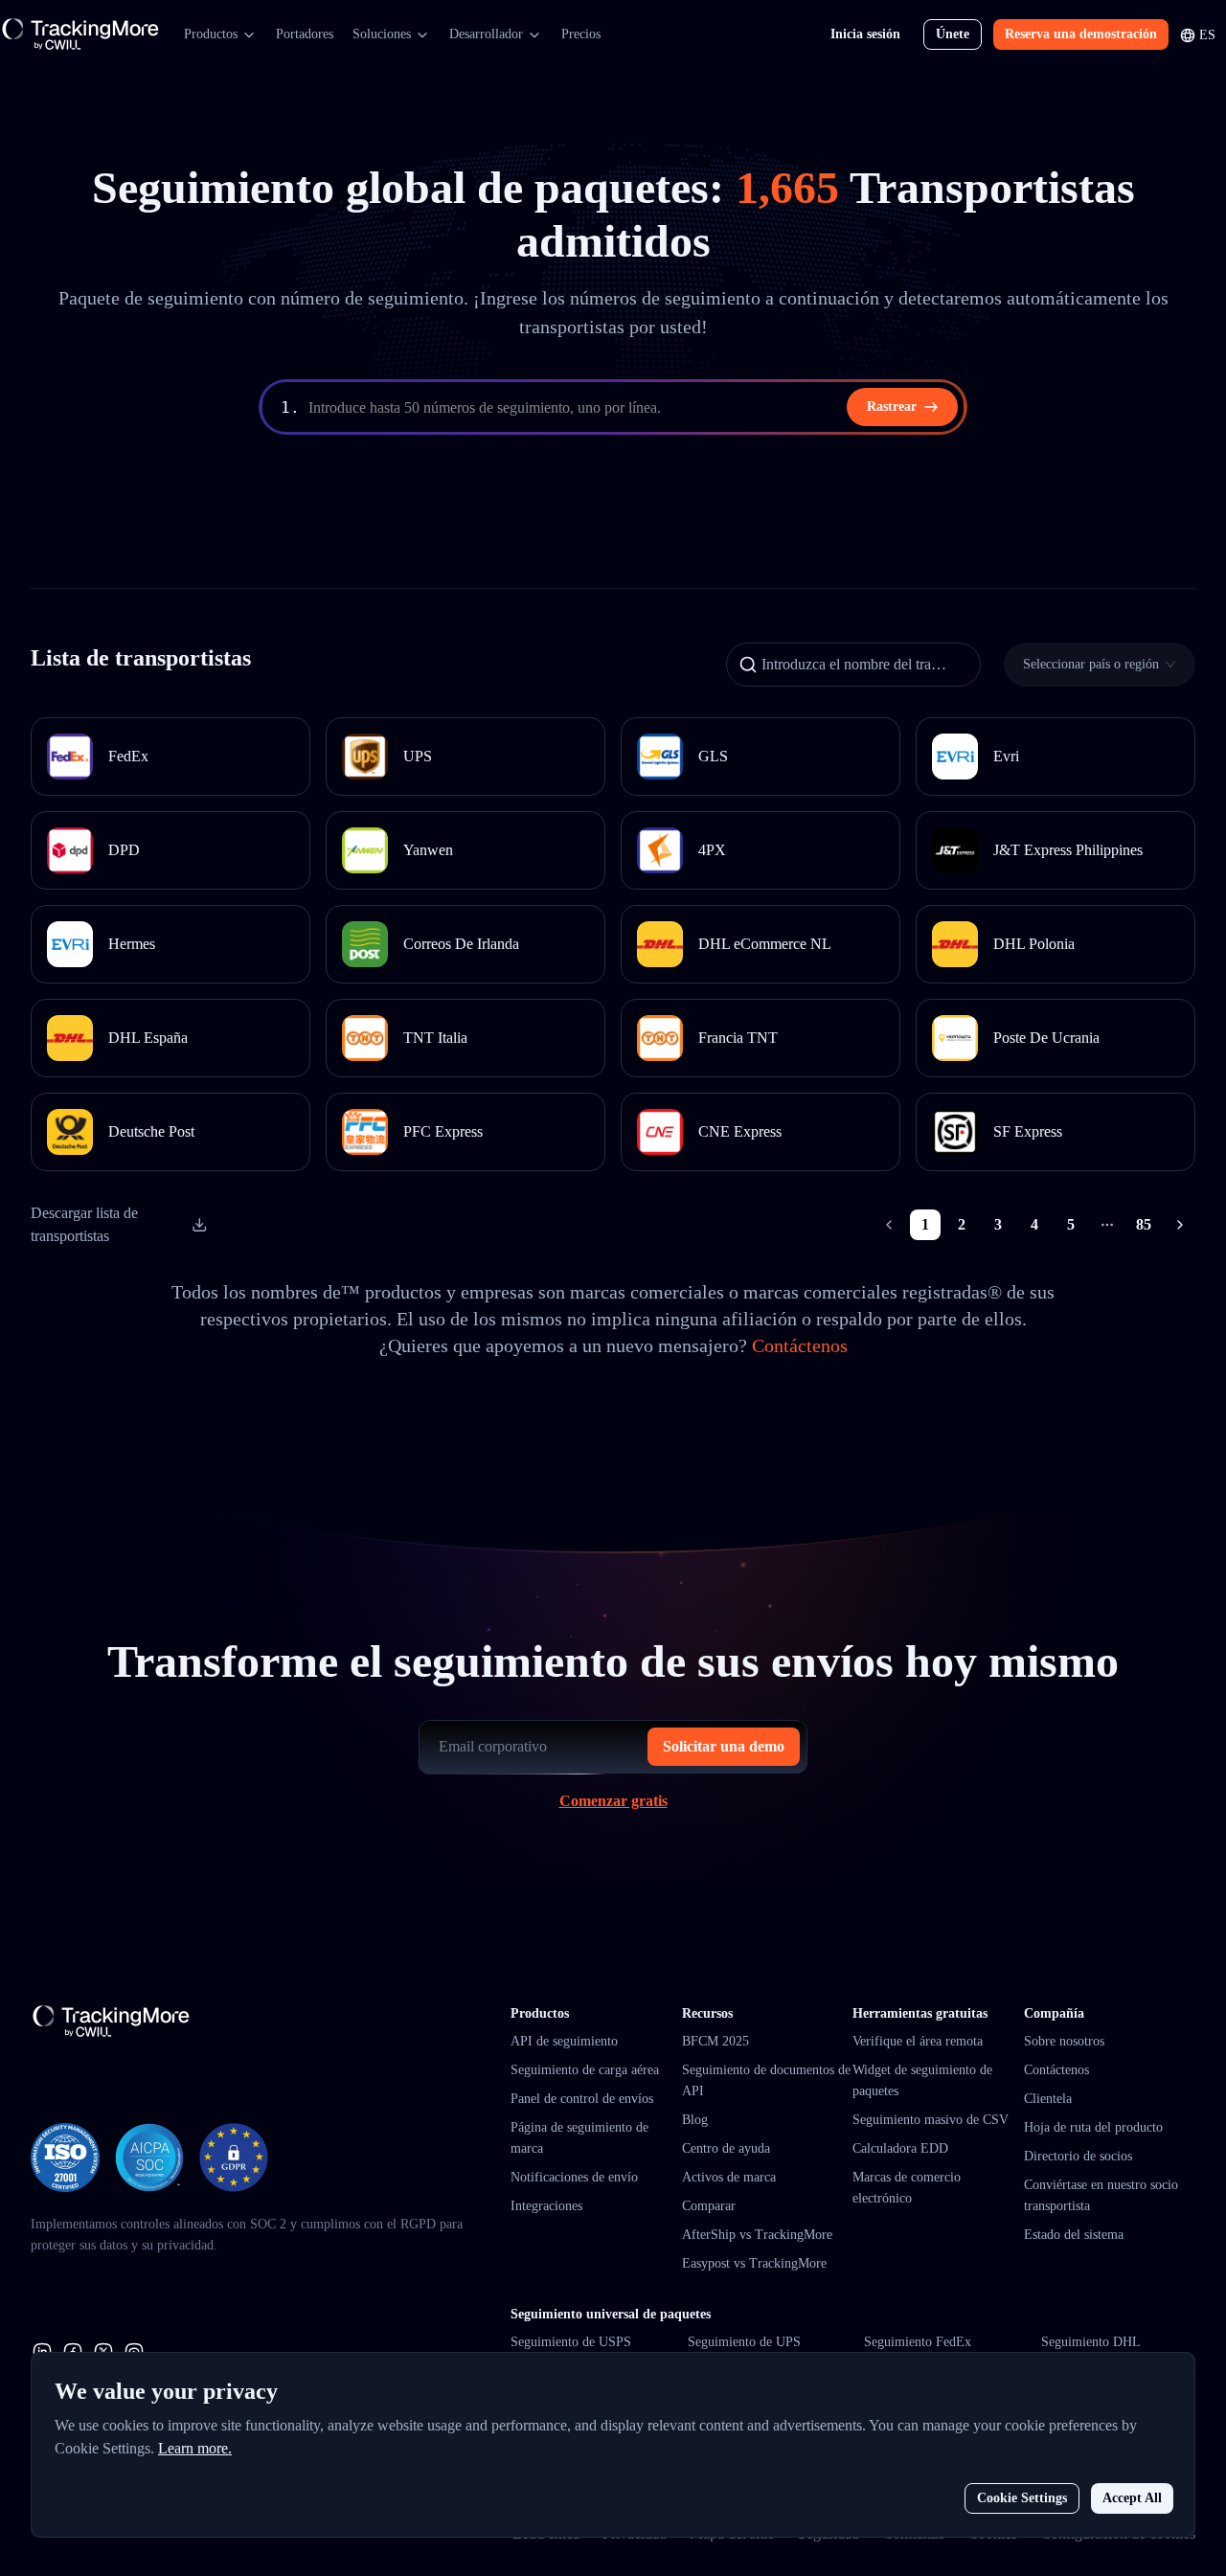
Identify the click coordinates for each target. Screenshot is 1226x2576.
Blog (695, 2120)
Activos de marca (729, 2177)
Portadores (305, 34)
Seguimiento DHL (1091, 2342)
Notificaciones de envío (574, 2177)
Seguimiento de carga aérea (585, 2070)
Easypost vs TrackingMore (754, 2263)
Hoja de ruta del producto (1093, 2127)
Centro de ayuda (726, 2148)
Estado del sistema (1074, 2235)
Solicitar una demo (724, 1746)
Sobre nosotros (1064, 2041)
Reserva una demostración (1081, 34)
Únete (953, 34)
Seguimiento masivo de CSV (931, 2120)
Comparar (709, 2206)
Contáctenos (800, 1345)
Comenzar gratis (613, 1801)
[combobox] (1094, 664)
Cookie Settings (1022, 2498)
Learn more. (195, 2448)
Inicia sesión (865, 34)
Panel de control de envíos (582, 2099)
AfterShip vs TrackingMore (757, 2235)
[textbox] (634, 408)
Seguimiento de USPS (571, 2342)
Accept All (1132, 2498)
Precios (581, 34)
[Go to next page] (1180, 1225)
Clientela (1048, 2099)
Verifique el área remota (918, 2041)
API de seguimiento (564, 2041)
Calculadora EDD (900, 2148)
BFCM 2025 (715, 2041)
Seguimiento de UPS (744, 2342)
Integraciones (546, 2206)
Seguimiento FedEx (918, 2342)
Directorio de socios (1078, 2156)
